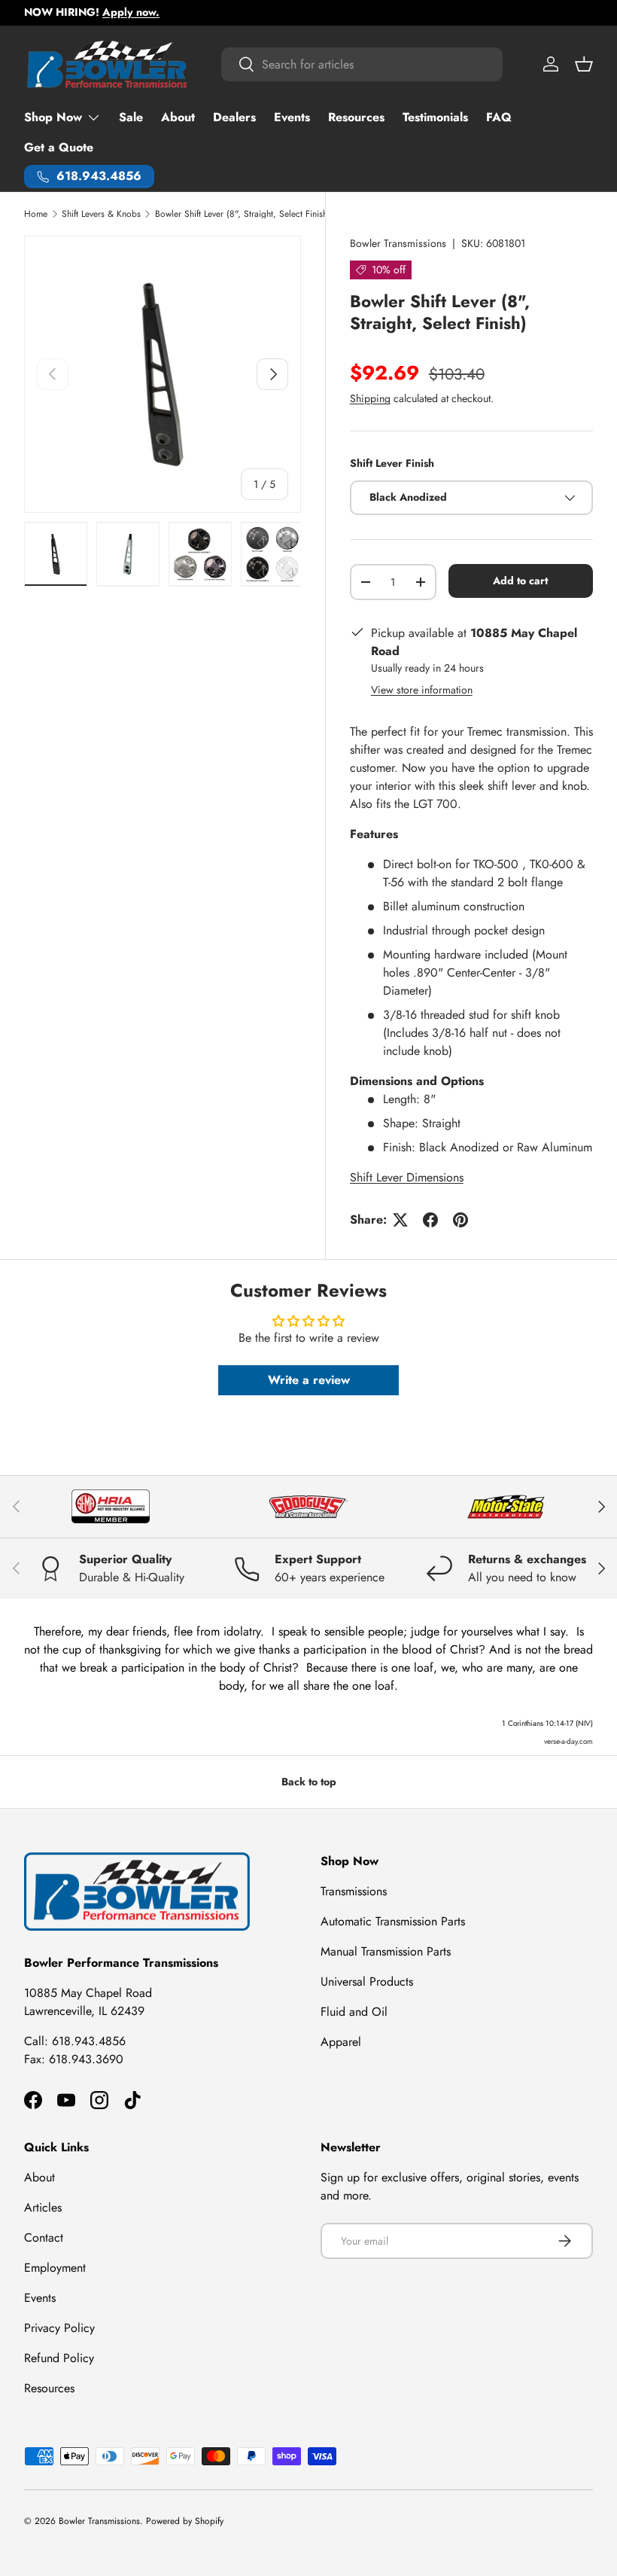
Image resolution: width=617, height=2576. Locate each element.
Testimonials (435, 117)
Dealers (234, 117)
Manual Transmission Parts (386, 1951)
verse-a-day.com (568, 1741)
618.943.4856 (89, 2041)
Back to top (309, 1782)
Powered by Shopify (185, 2521)
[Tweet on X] (400, 1220)
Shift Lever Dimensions (407, 1177)
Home (36, 214)
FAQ (499, 117)
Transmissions (354, 1891)
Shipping (370, 398)
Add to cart (520, 581)
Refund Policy (59, 2358)
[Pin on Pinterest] (460, 1220)
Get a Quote (59, 147)
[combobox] (362, 64)
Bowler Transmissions (398, 243)
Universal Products (367, 1982)
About (178, 117)
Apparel (341, 2042)
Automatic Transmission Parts (393, 1921)
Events (292, 117)
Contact (44, 2238)
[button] (584, 64)
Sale (131, 117)
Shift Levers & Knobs (101, 214)
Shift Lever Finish (392, 463)
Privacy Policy (59, 2328)
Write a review (309, 1380)
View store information (422, 690)
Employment (55, 2268)
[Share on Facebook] (430, 1220)
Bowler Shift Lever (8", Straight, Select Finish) (243, 214)
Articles (43, 2207)
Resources (356, 117)
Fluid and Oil (354, 2012)
